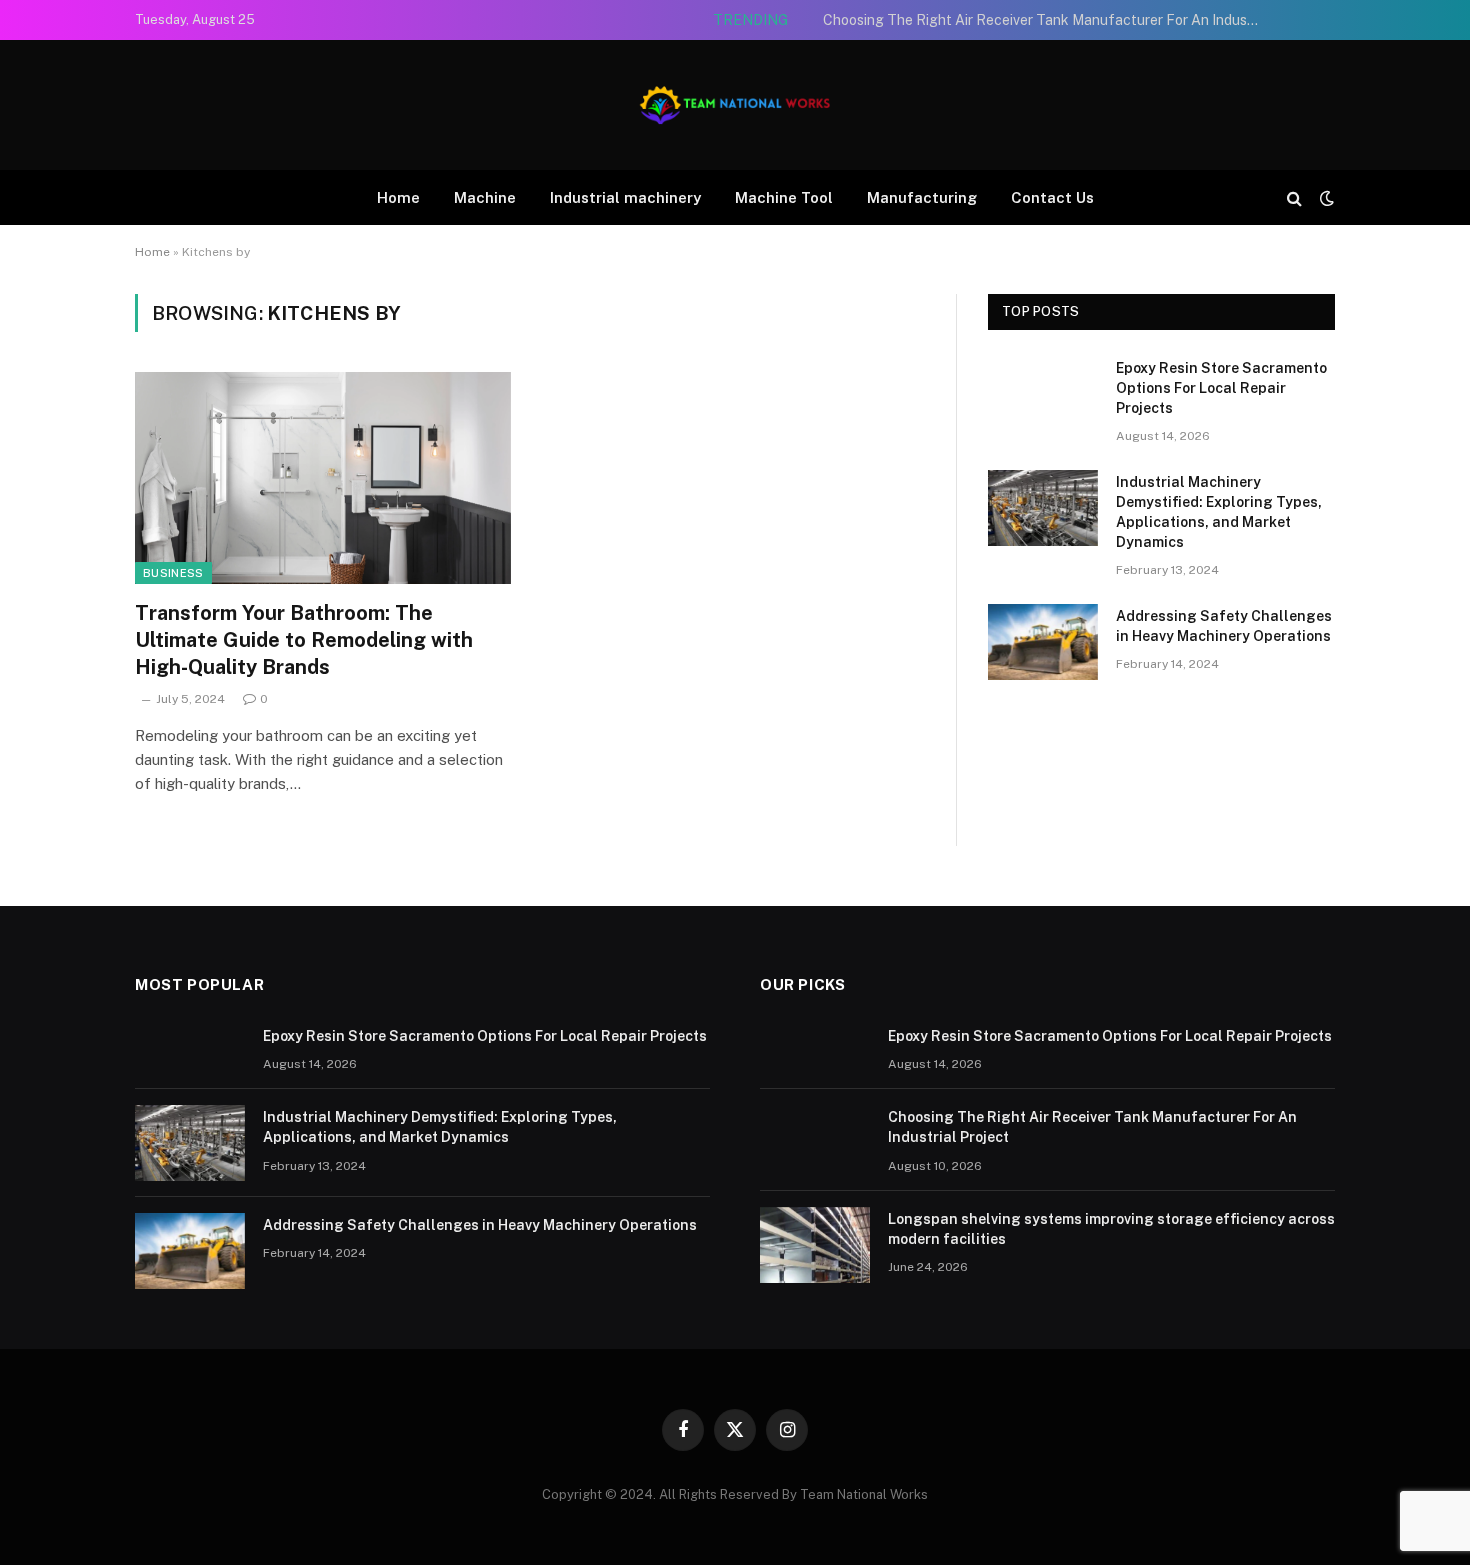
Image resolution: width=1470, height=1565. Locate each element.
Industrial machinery (625, 197)
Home (398, 197)
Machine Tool (784, 197)
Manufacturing (922, 197)
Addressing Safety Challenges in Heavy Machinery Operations (1224, 626)
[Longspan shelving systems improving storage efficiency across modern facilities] (815, 1245)
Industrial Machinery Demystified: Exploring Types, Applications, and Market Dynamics (1219, 512)
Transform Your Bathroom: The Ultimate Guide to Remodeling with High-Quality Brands (304, 640)
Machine (485, 197)
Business (173, 573)
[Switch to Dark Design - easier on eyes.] (1325, 198)
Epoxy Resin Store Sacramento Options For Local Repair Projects (1221, 388)
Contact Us (1052, 197)
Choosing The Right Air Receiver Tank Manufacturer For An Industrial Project (1048, 20)
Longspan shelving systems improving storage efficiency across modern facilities (1111, 1229)
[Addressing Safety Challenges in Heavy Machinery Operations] (1043, 642)
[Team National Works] (735, 105)
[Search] (1294, 197)
